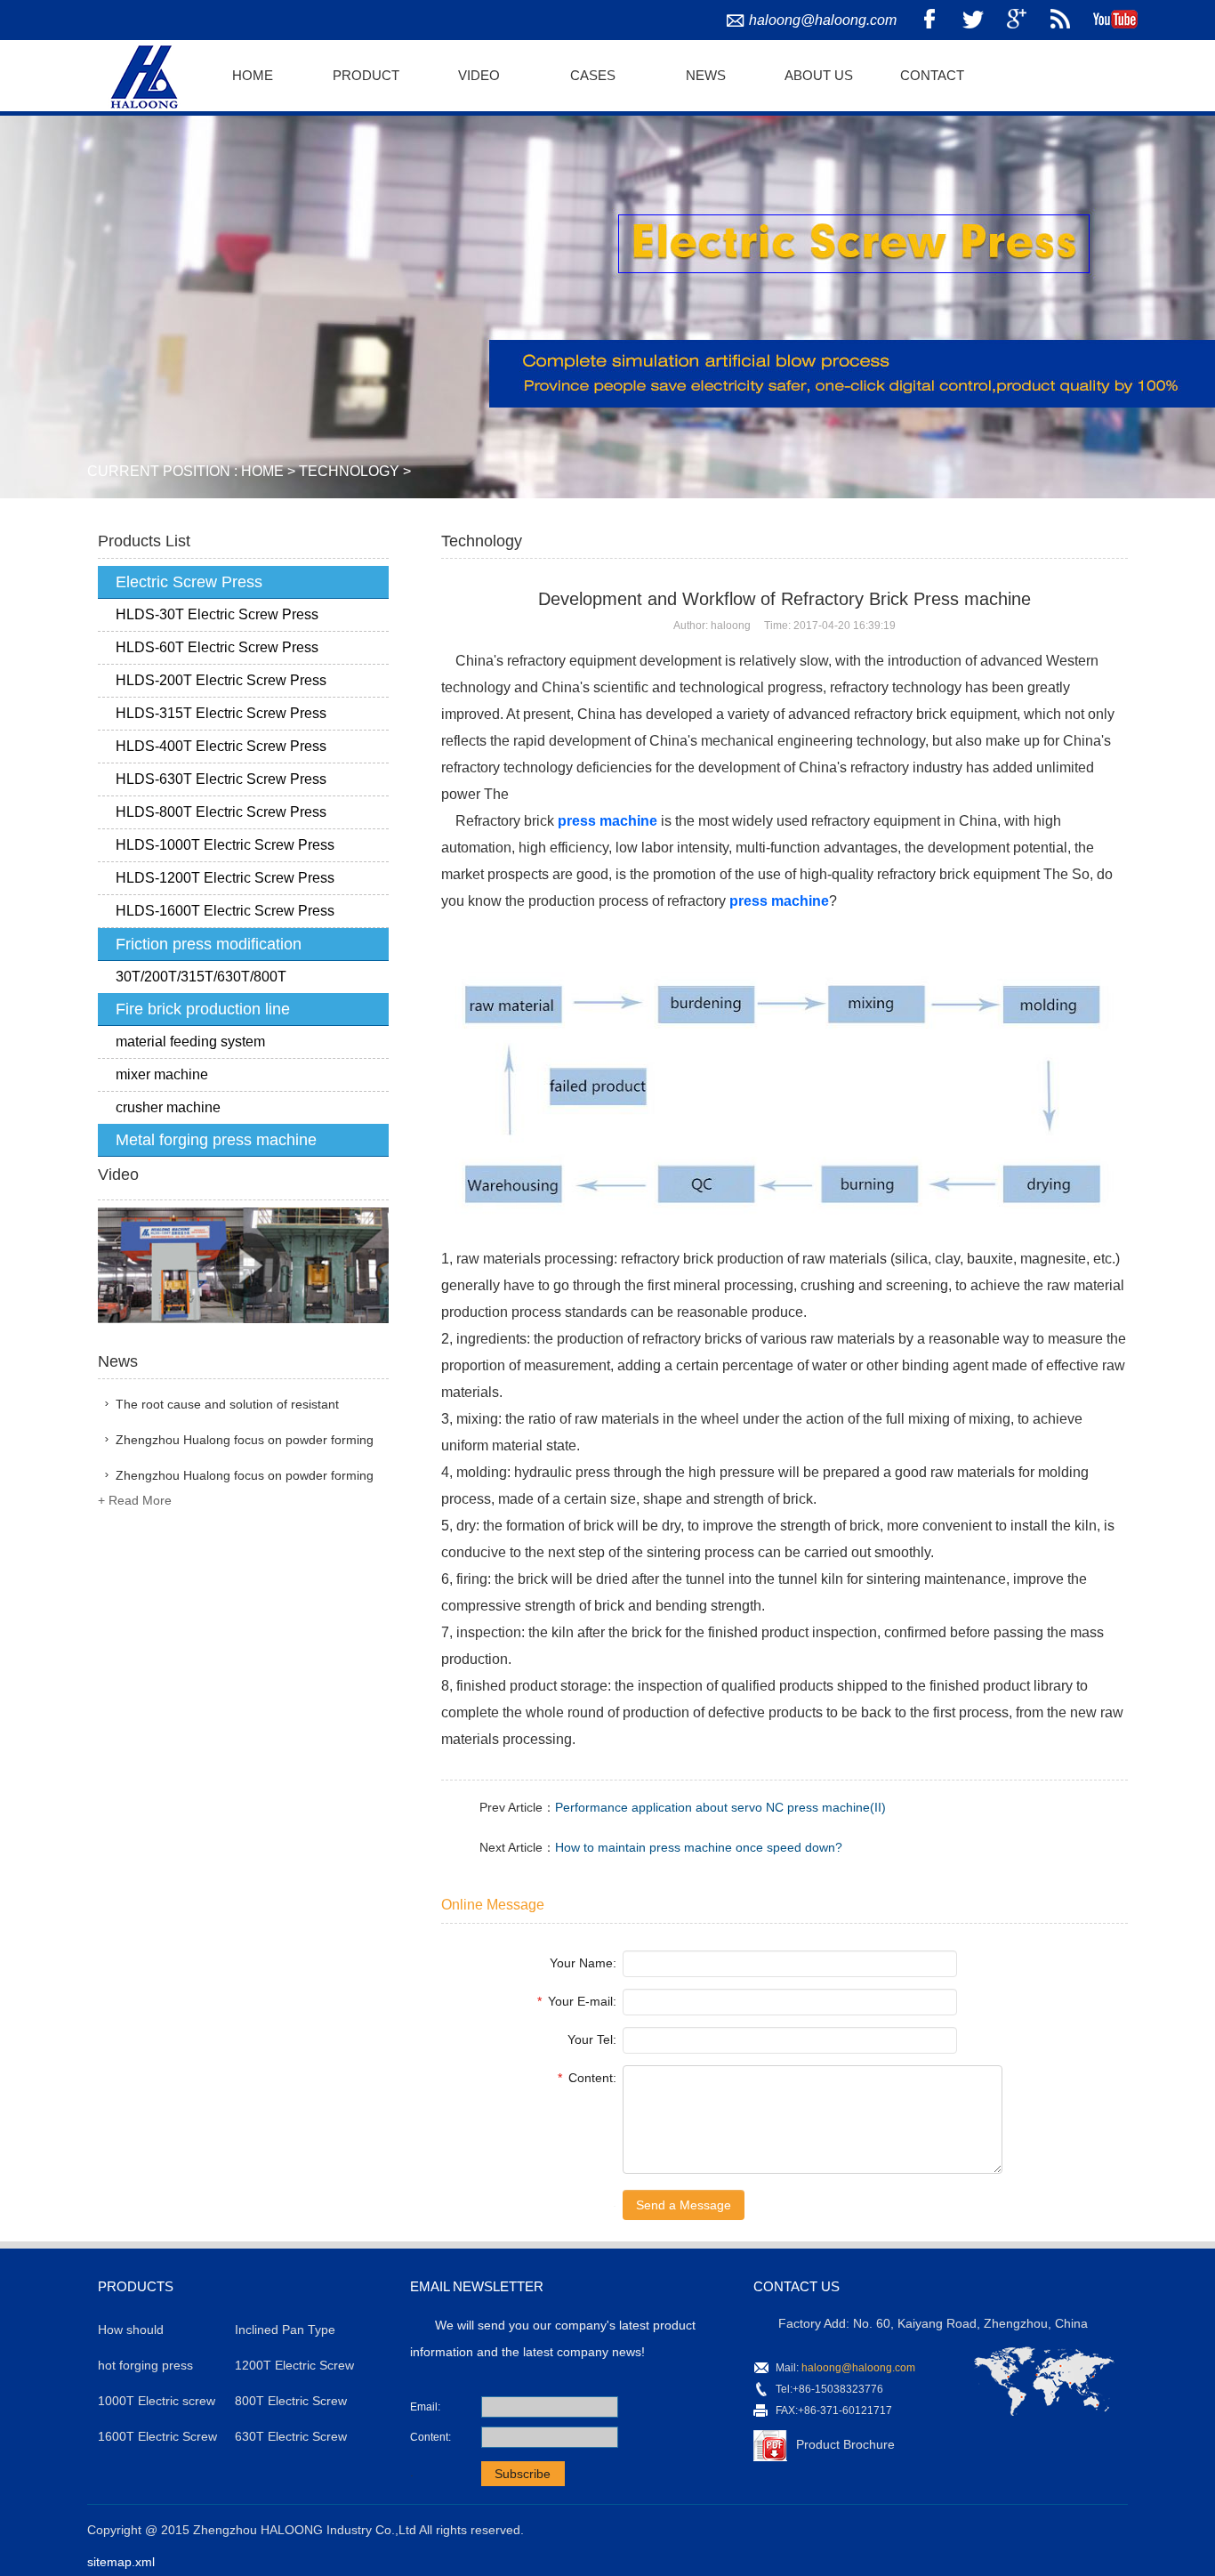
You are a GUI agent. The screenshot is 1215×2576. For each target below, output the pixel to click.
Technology (349, 471)
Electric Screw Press (189, 582)
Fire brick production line (203, 1009)
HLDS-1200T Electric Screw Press (225, 878)
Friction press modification (209, 944)
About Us (819, 75)
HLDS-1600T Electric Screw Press (225, 911)
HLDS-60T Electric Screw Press (217, 647)
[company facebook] (929, 20)
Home (253, 75)
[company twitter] (973, 20)
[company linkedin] (1060, 20)
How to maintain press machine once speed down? (699, 1847)
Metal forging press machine (216, 1140)
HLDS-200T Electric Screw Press (221, 680)
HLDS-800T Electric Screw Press (221, 812)
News (706, 75)
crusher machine (168, 1107)
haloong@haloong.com (823, 20)
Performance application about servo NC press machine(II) (720, 1807)
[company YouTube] (1115, 20)
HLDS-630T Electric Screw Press (221, 779)
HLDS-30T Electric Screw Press (217, 614)
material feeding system (190, 1042)
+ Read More (135, 1500)
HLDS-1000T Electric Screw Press (225, 845)
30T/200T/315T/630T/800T (201, 977)
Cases (593, 75)
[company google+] (1017, 20)
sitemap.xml (121, 2562)
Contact (932, 75)
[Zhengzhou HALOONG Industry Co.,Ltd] (141, 74)
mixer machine (162, 1074)
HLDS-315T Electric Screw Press (221, 713)
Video (479, 75)
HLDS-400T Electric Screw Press (221, 746)
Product (366, 75)
